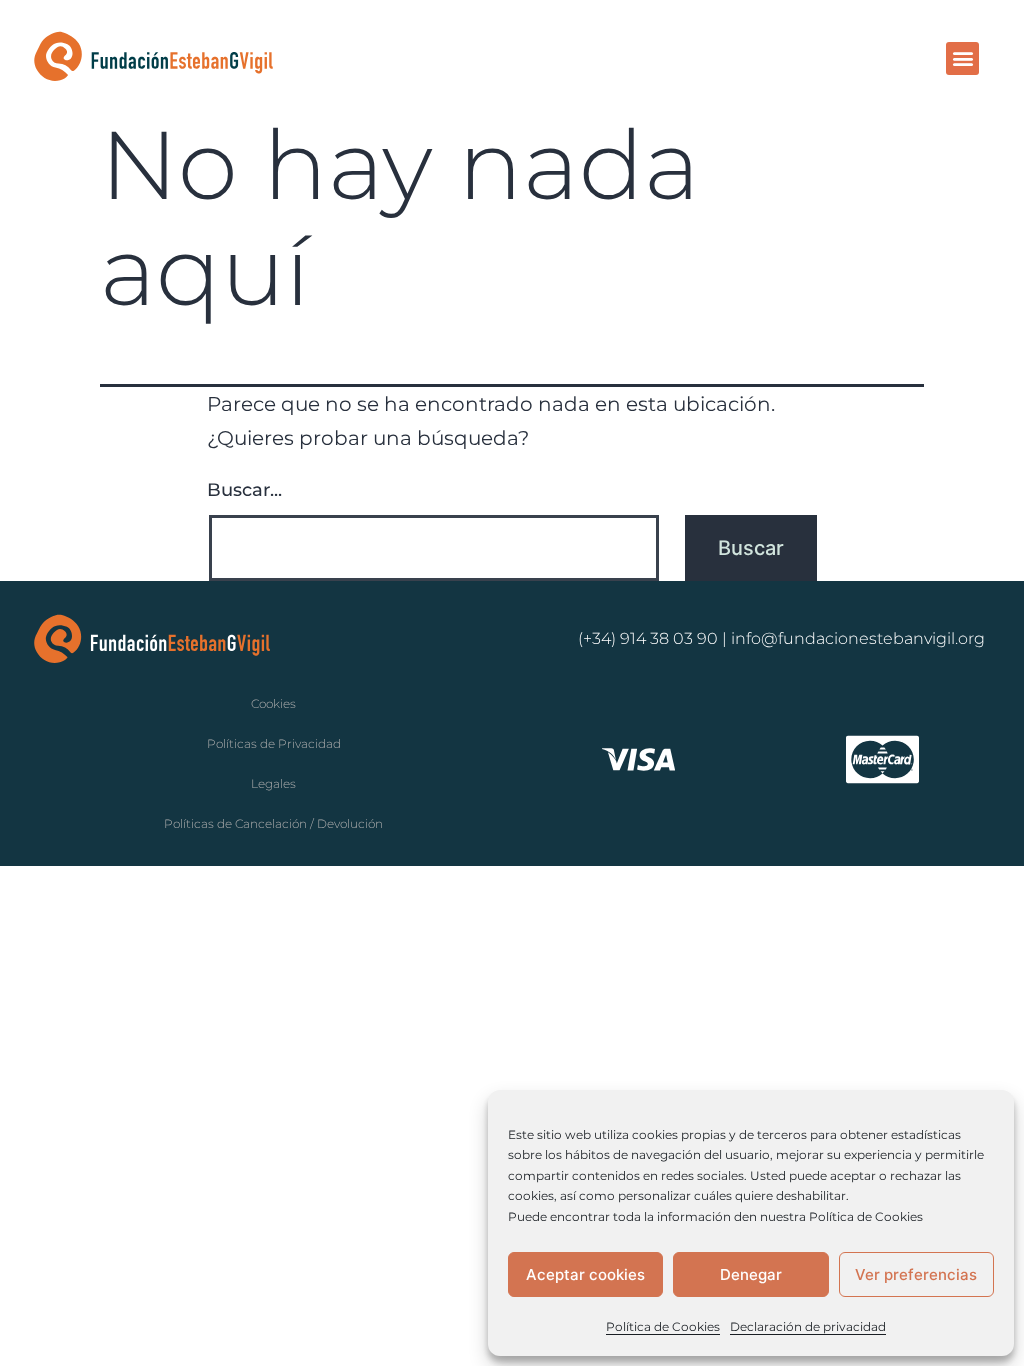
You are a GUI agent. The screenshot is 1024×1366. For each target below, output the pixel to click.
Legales (273, 783)
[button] (962, 58)
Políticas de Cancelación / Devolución (273, 823)
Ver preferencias (916, 1274)
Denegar (751, 1274)
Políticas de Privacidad (274, 743)
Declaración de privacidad (808, 1326)
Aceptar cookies (585, 1274)
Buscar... (244, 490)
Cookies (273, 703)
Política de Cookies (663, 1326)
